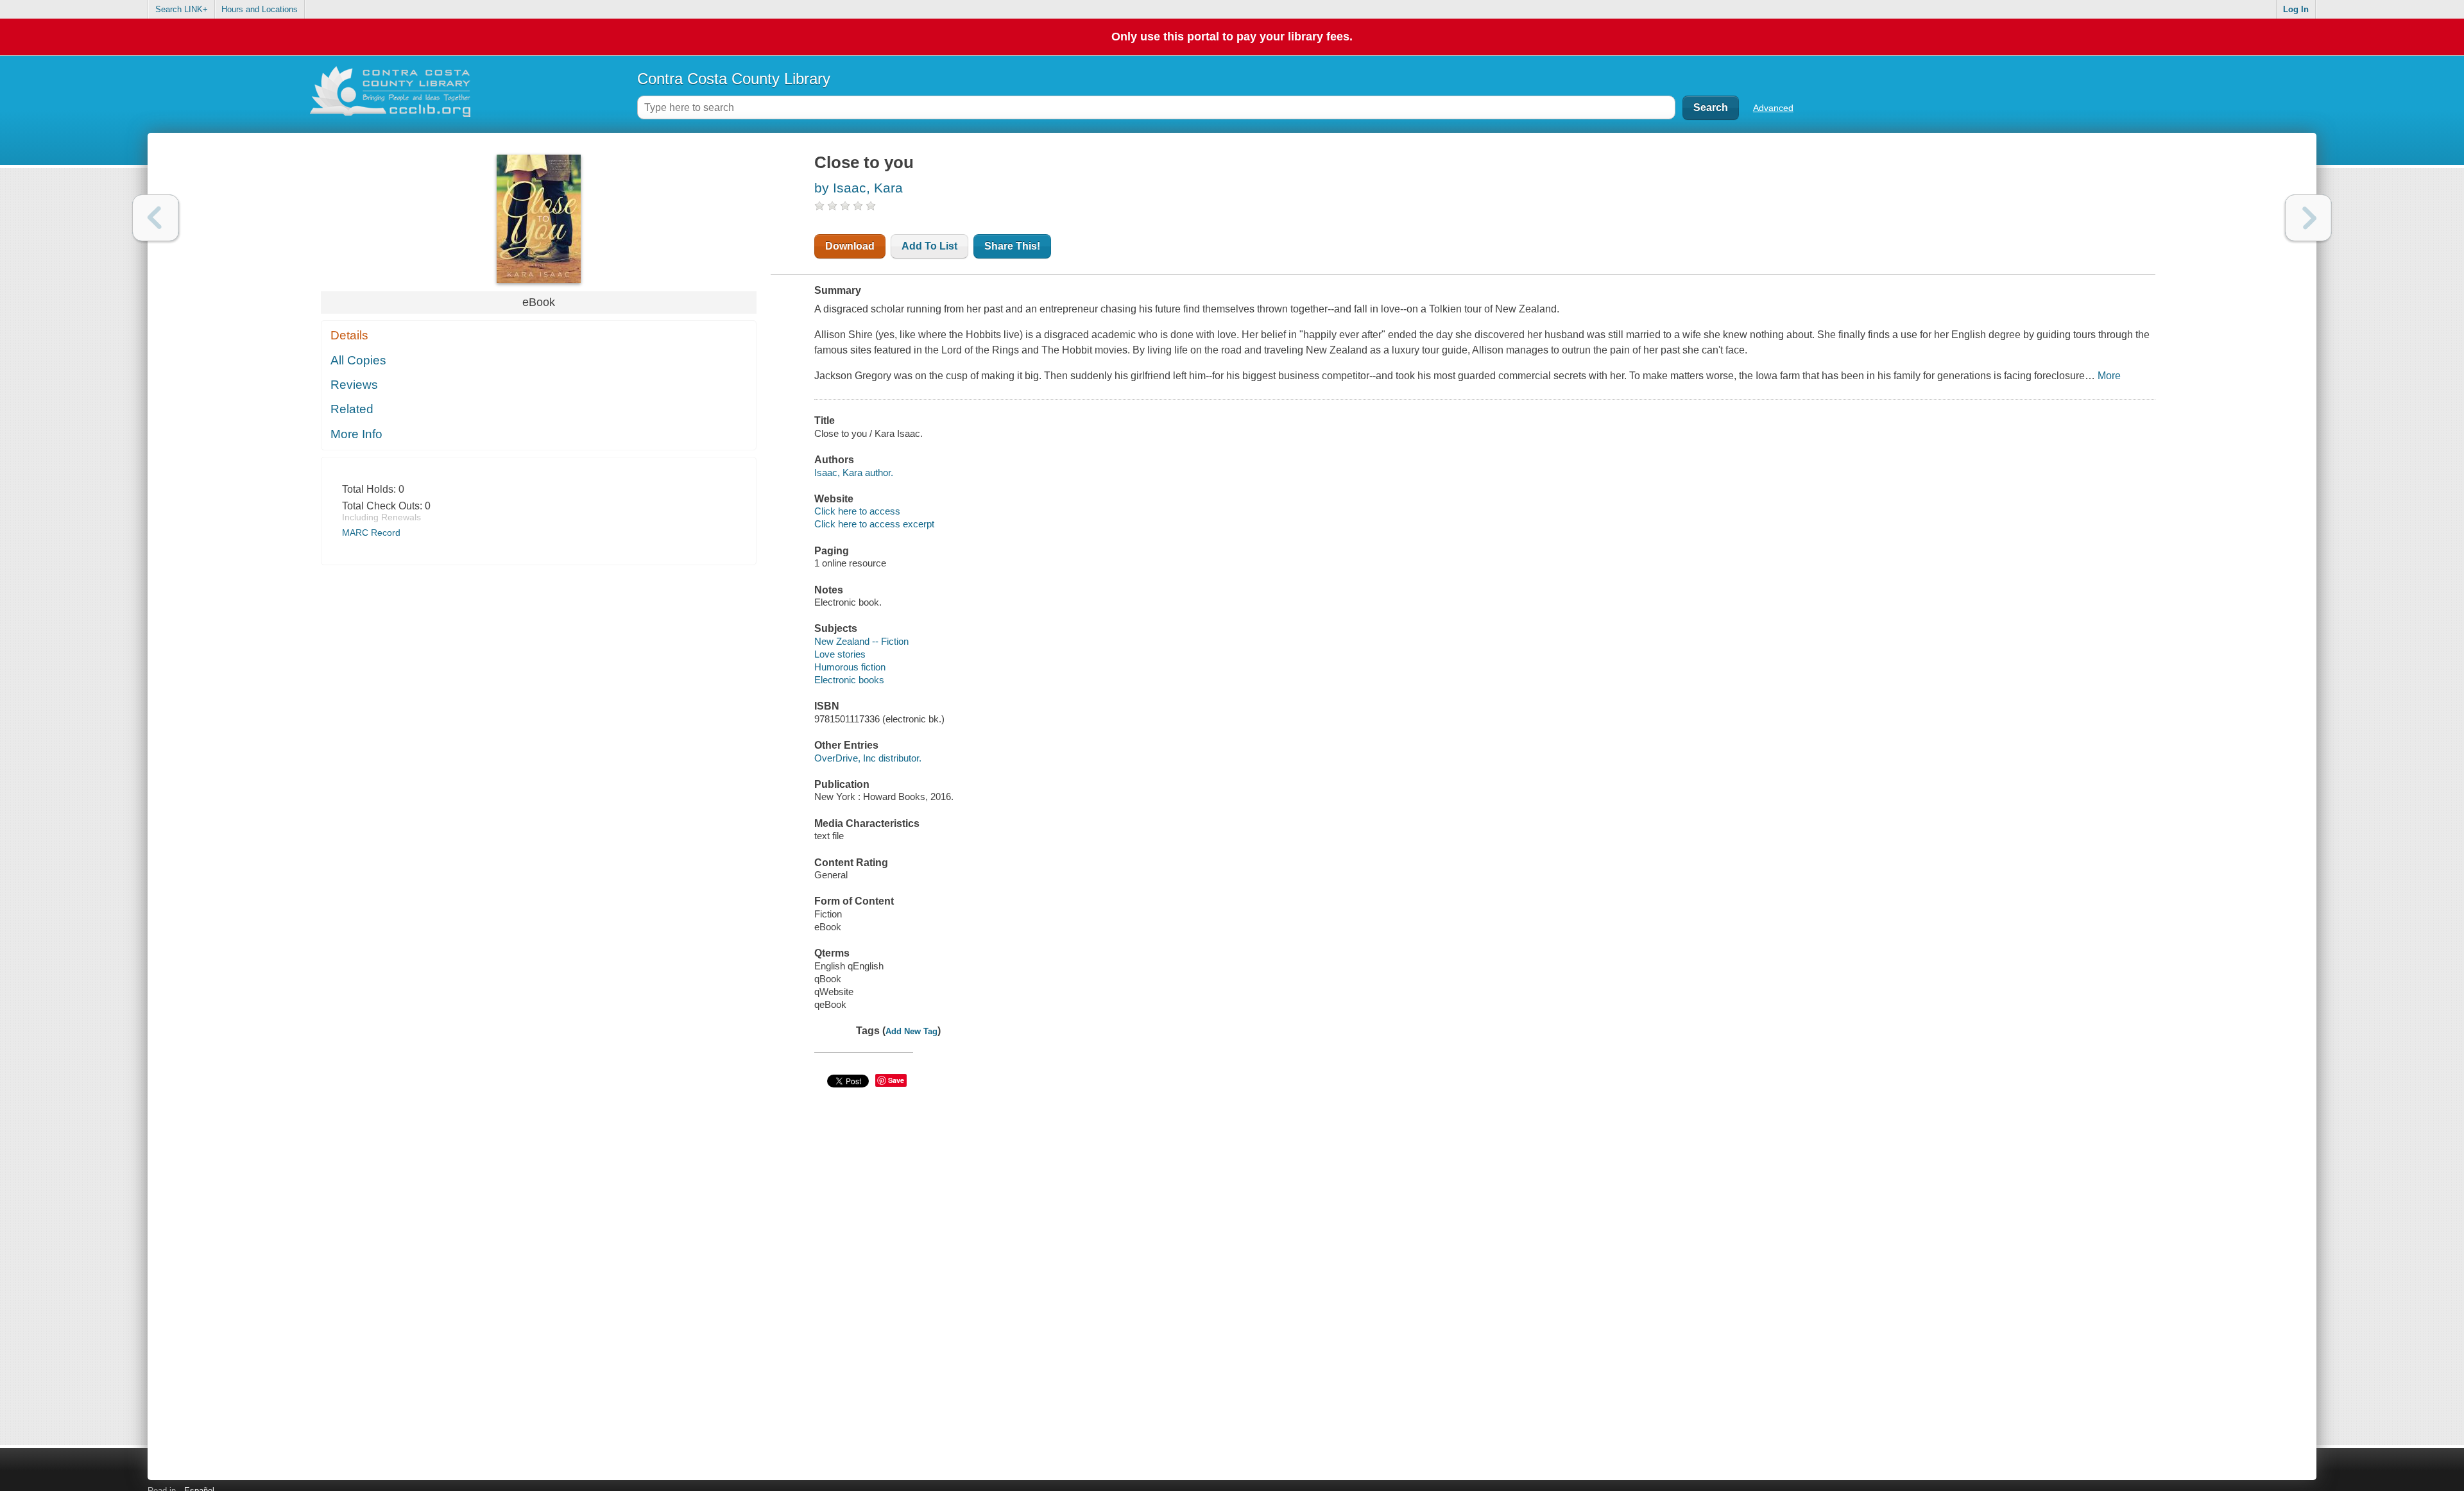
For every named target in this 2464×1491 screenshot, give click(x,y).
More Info (356, 434)
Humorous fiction (850, 667)
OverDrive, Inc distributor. (868, 758)
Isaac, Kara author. (854, 473)
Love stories (840, 654)
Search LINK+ (182, 9)
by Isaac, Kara (859, 188)
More (2109, 376)
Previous (156, 218)
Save (896, 1080)
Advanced (1773, 108)
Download (850, 246)
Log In (2296, 9)
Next (2308, 218)
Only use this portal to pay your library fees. (1232, 37)
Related (352, 409)
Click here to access (857, 511)
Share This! (1012, 246)
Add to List (929, 246)
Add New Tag (911, 1031)
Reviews (354, 385)
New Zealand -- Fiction (861, 641)
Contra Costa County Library (734, 79)
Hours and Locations (260, 9)
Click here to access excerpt (874, 524)
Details (349, 335)
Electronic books (849, 680)
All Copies (358, 360)
